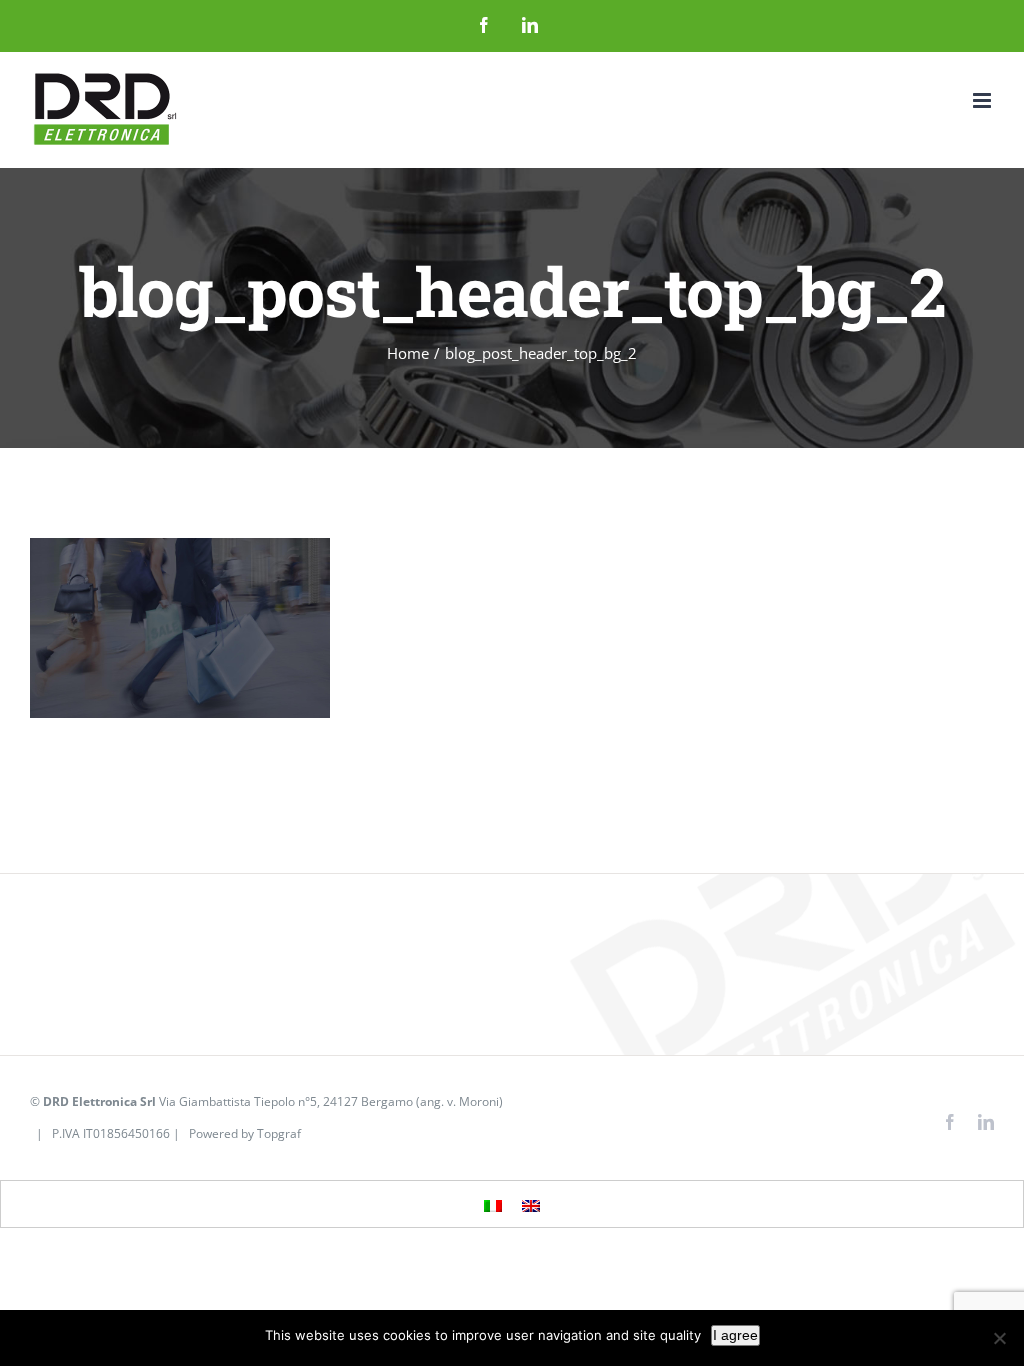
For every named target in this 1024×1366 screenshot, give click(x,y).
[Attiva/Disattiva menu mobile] (983, 100)
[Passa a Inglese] (531, 1205)
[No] (999, 1338)
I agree (735, 1335)
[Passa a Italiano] (493, 1205)
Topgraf (279, 1133)
